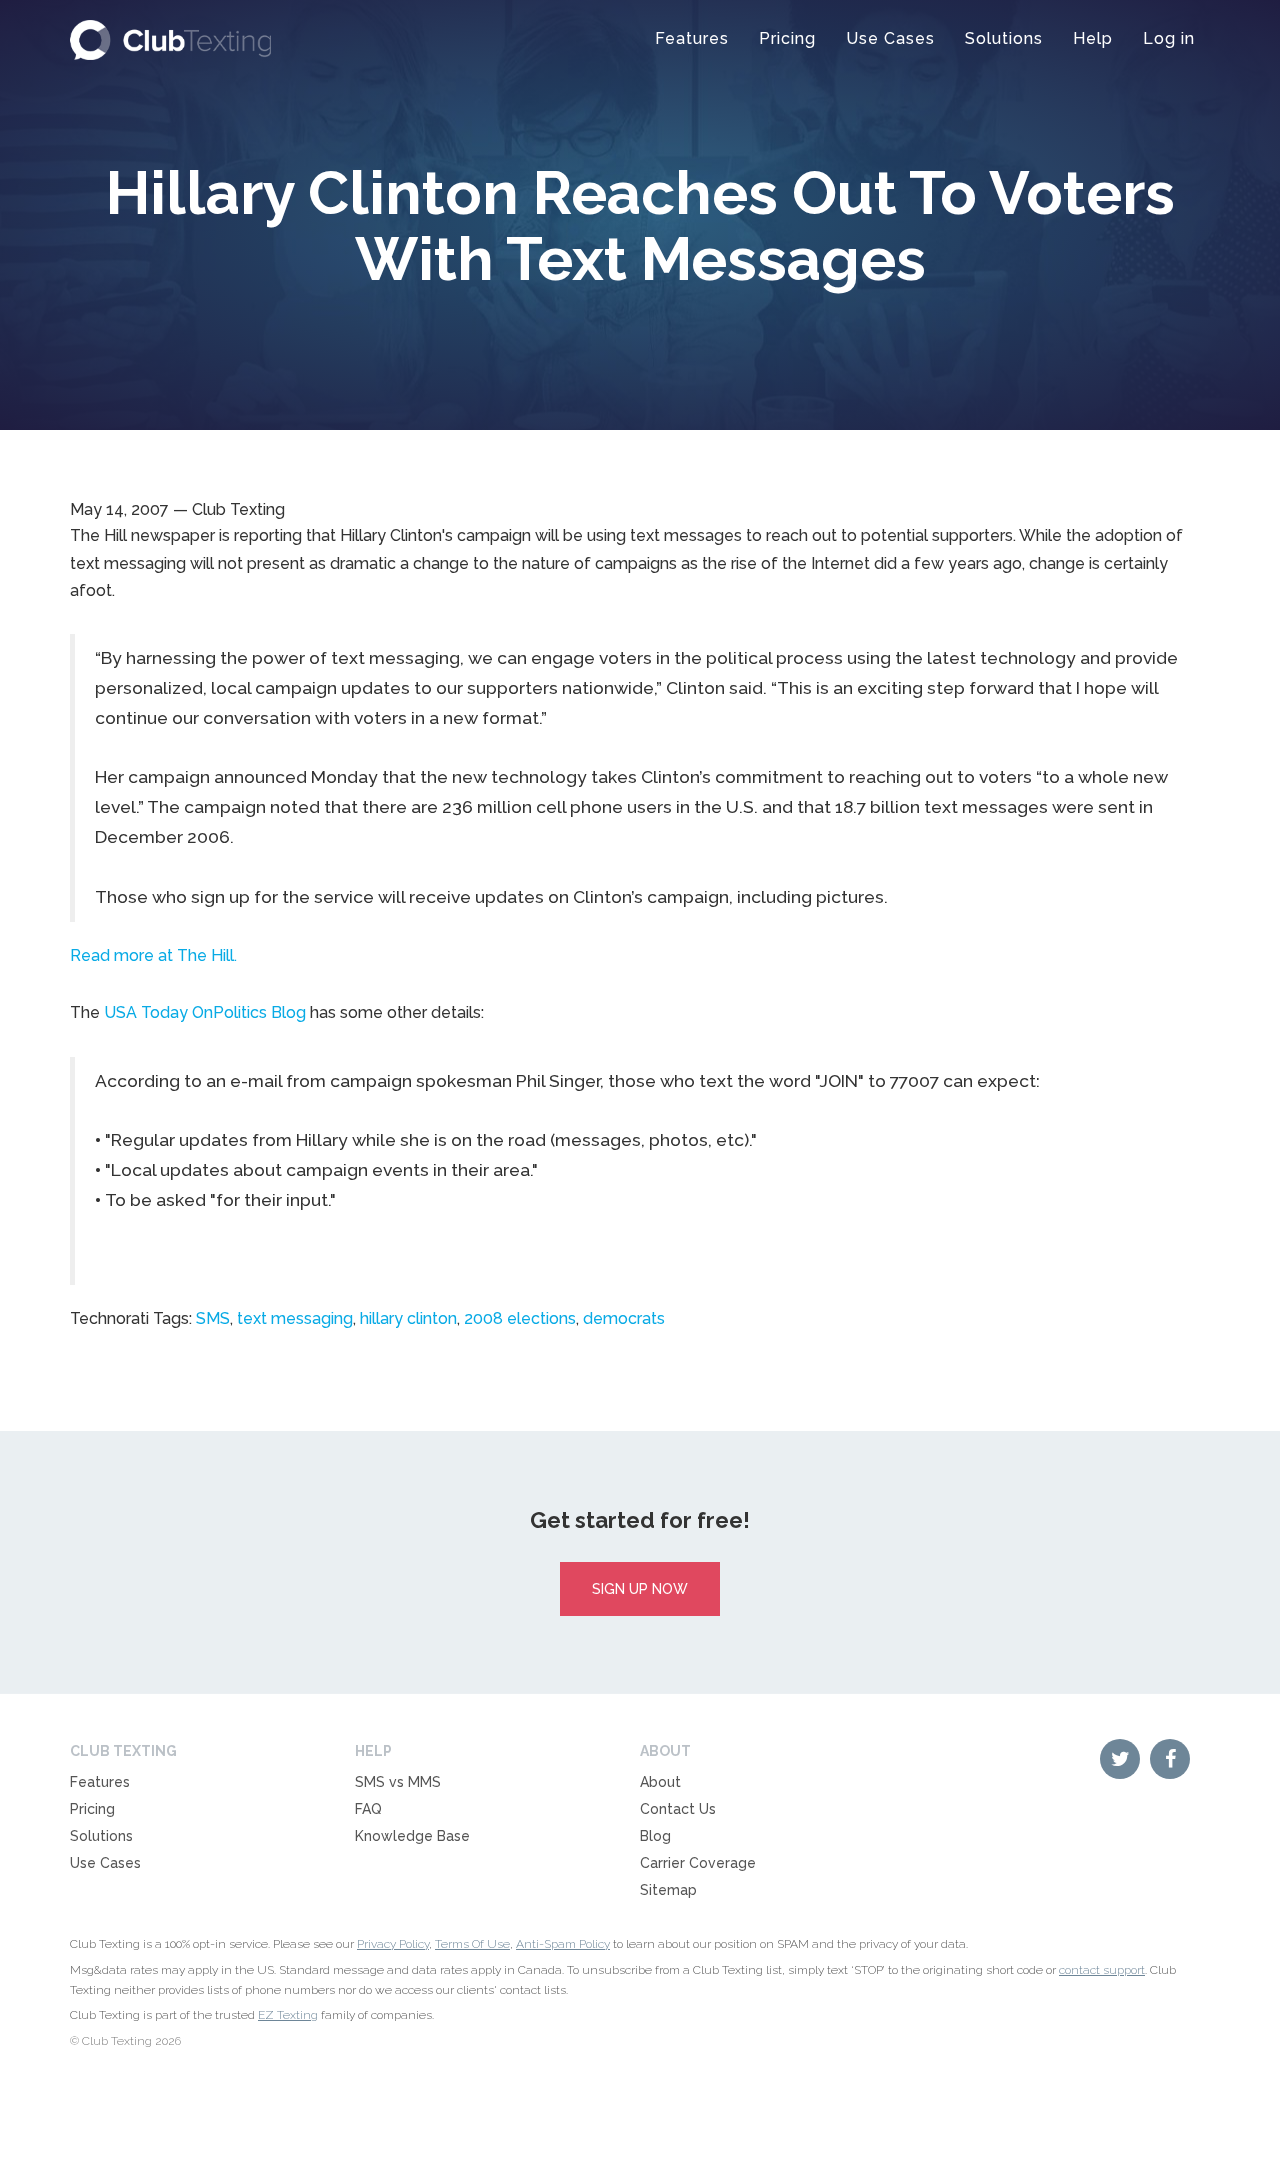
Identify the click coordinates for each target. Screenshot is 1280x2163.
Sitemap (668, 1890)
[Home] (170, 35)
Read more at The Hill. (153, 955)
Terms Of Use (472, 1944)
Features (692, 38)
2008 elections (520, 1318)
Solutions (1004, 38)
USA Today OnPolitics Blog (205, 1012)
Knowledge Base (412, 1836)
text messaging (295, 1318)
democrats (624, 1318)
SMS (213, 1318)
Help (1093, 38)
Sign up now (640, 1589)
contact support (1102, 1970)
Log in (1169, 38)
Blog (655, 1836)
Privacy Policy (393, 1944)
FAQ (368, 1809)
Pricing (787, 38)
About (660, 1782)
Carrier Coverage (698, 1863)
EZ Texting (288, 2015)
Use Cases (890, 38)
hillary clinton (408, 1318)
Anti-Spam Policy (563, 1944)
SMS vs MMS (398, 1782)
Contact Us (678, 1809)
